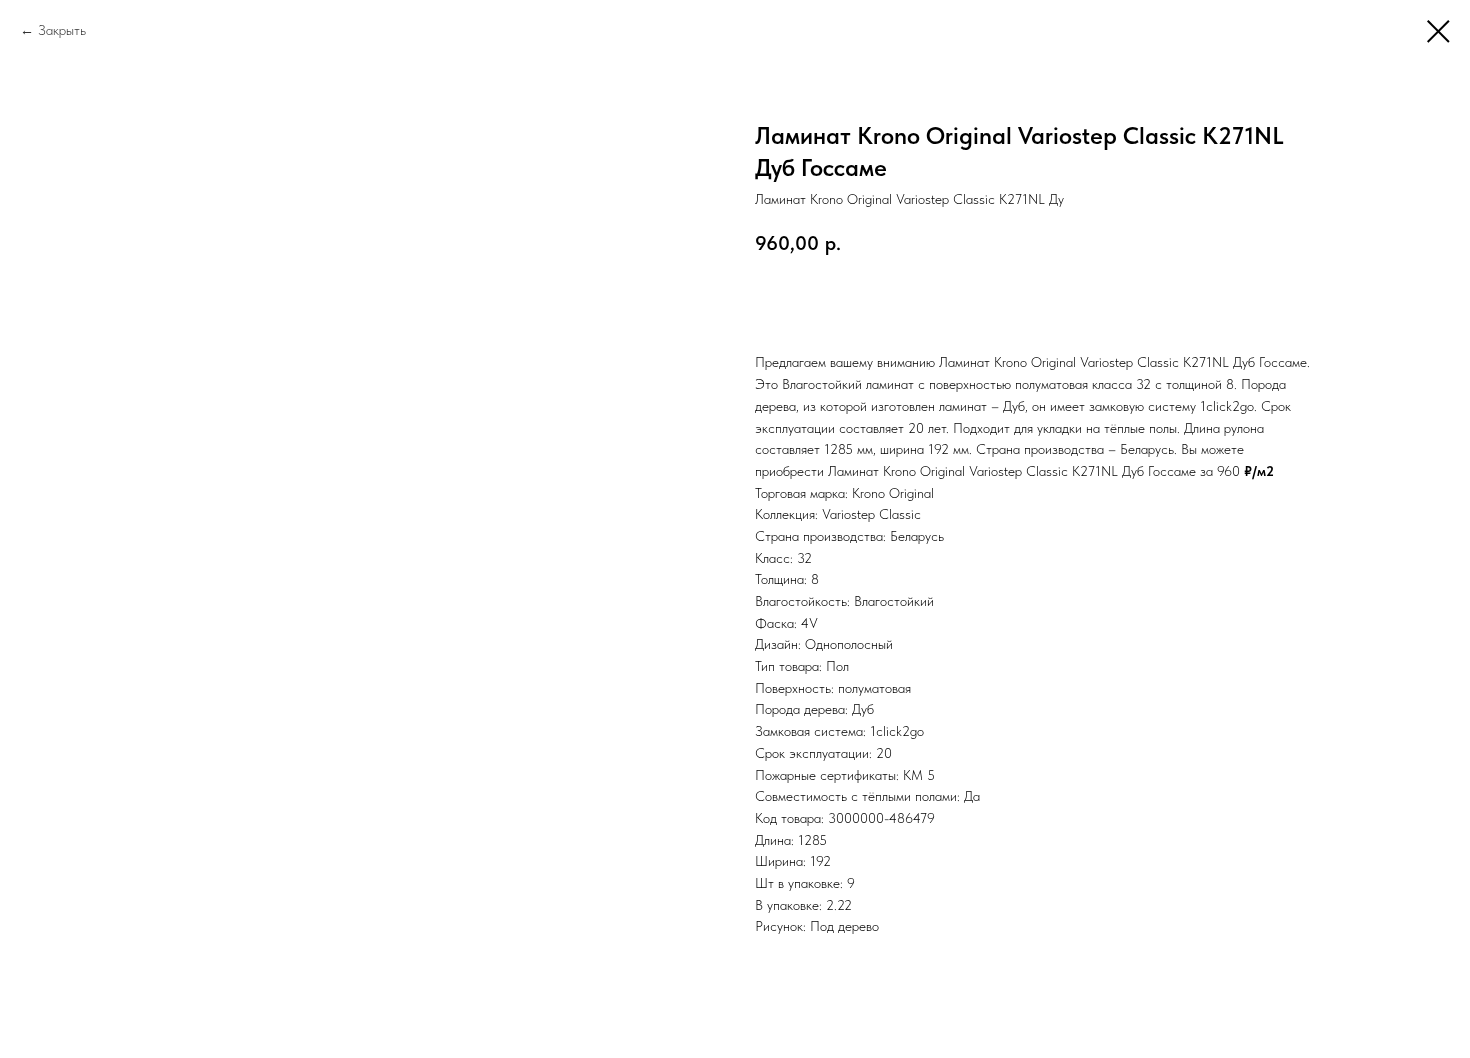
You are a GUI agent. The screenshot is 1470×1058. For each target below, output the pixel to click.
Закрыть (62, 30)
